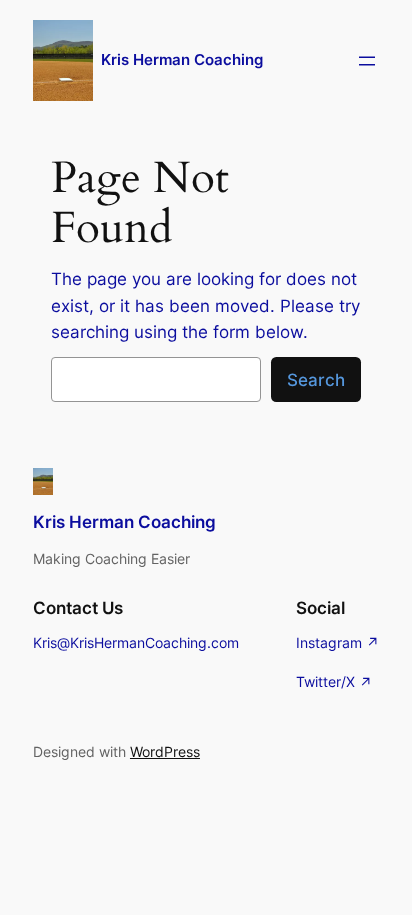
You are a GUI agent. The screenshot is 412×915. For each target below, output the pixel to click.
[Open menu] (367, 61)
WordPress (165, 751)
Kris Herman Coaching (182, 59)
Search (316, 380)
